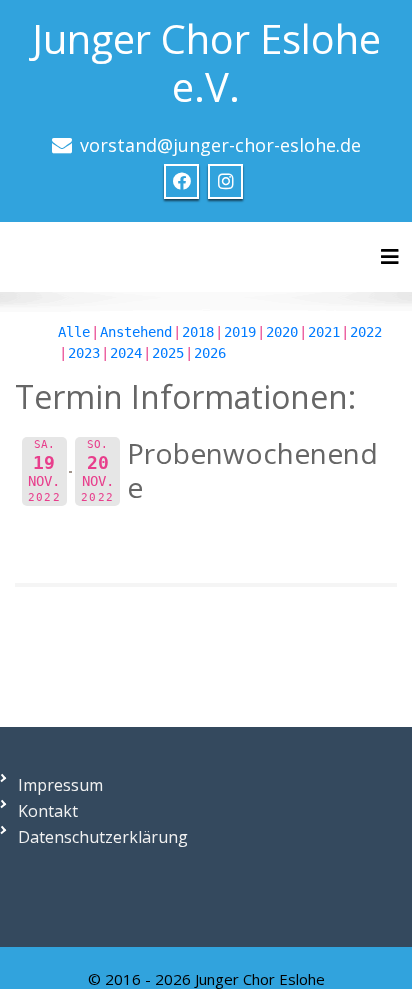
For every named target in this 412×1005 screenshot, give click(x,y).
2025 (168, 353)
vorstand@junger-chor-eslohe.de (220, 145)
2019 (240, 332)
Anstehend (136, 332)
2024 (126, 353)
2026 (210, 353)
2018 (198, 332)
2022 (366, 332)
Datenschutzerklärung (103, 837)
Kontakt (48, 811)
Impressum (60, 785)
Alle (74, 332)
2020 (282, 332)
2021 (324, 332)
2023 (84, 353)
